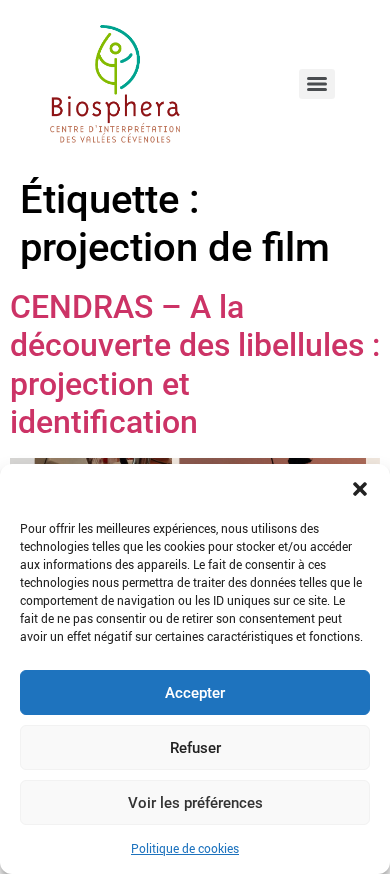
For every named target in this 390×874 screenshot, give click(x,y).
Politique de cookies (185, 848)
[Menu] (317, 84)
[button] (360, 489)
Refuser (195, 748)
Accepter (195, 693)
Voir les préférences (195, 803)
